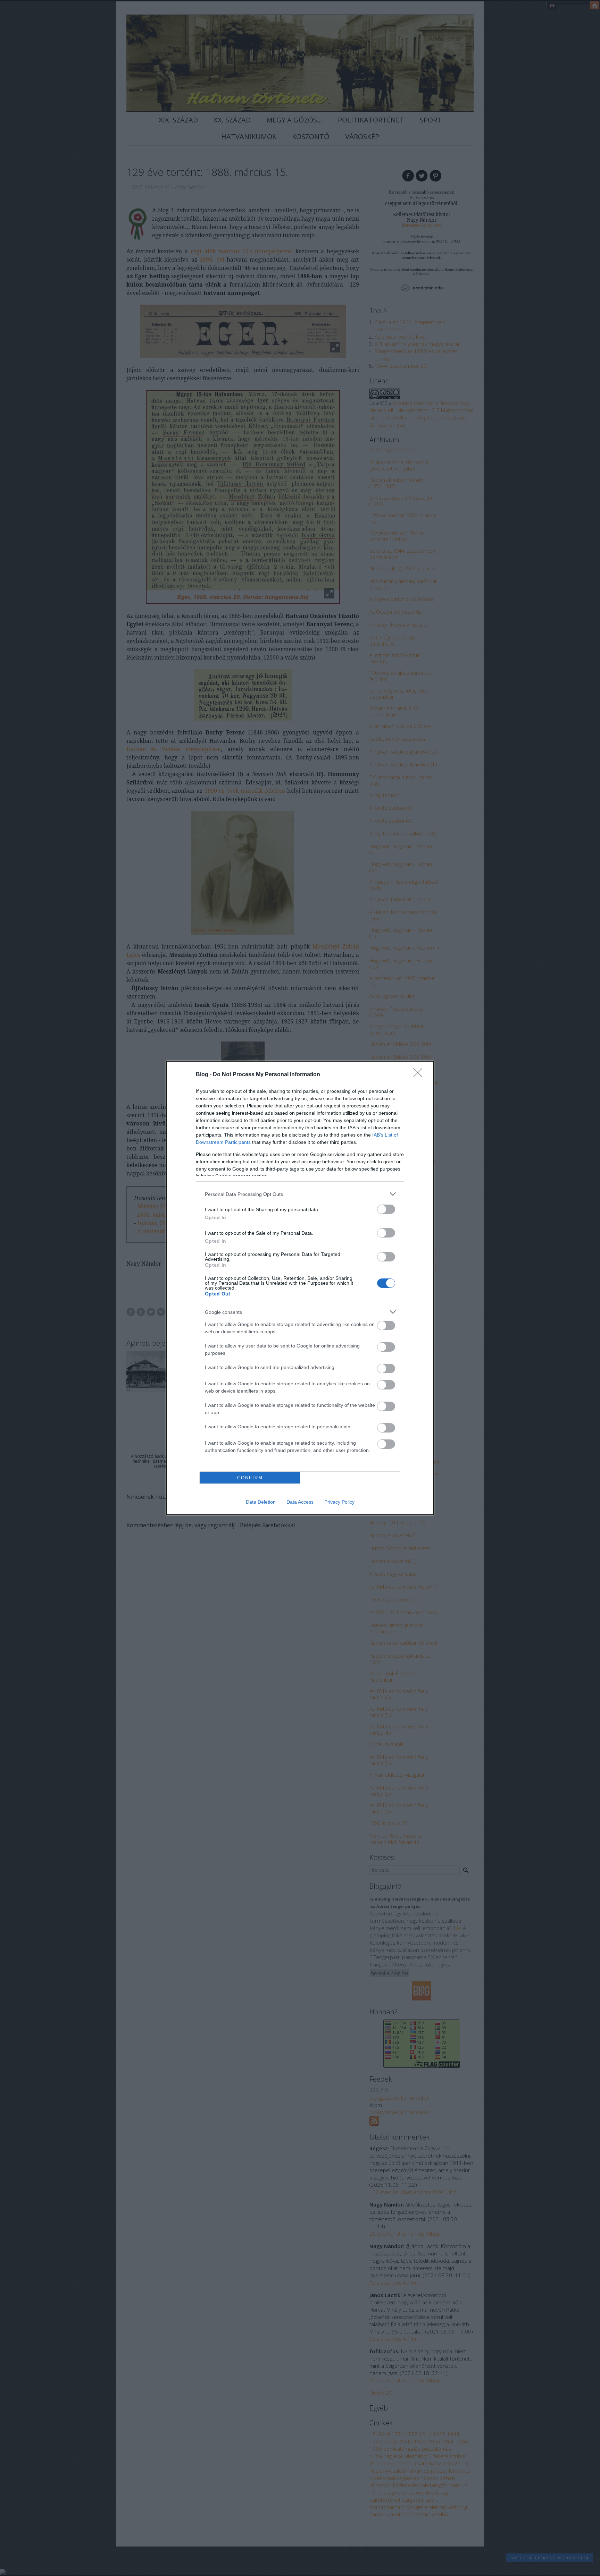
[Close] (420, 1075)
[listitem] (300, 1194)
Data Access (300, 1502)
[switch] (386, 1209)
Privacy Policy (339, 1502)
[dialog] (300, 1288)
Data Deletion (261, 1502)
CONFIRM (250, 1478)
